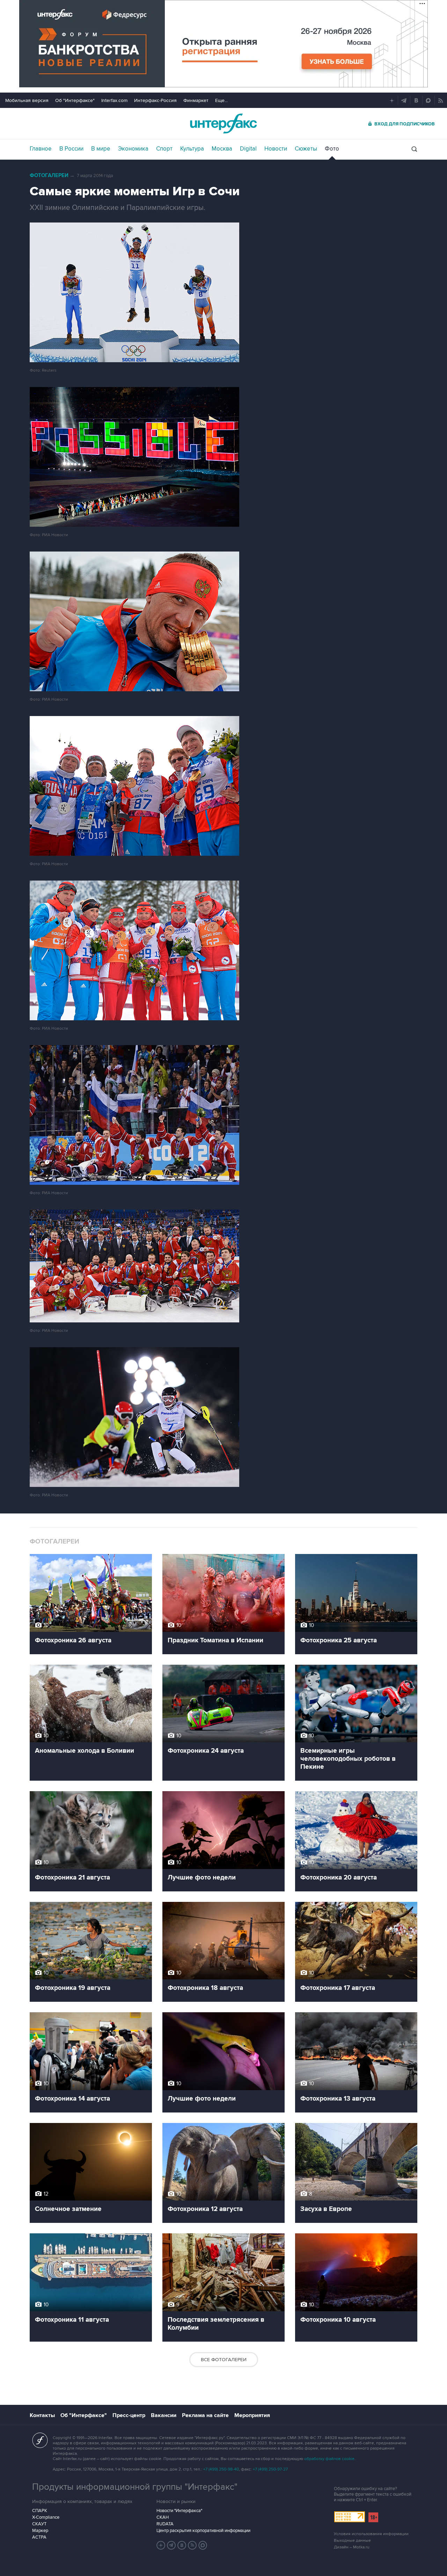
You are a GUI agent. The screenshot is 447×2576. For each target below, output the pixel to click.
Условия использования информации (371, 2534)
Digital (248, 149)
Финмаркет (196, 100)
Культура (192, 149)
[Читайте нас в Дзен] (161, 2545)
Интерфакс (223, 123)
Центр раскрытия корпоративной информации (203, 2531)
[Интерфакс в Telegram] (171, 2545)
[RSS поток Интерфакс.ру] (192, 2545)
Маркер (40, 2531)
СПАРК (40, 2511)
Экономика (133, 149)
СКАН (163, 2517)
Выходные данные (352, 2541)
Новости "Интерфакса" (179, 2511)
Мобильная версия (27, 100)
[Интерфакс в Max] (203, 2545)
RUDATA (165, 2524)
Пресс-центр (129, 2415)
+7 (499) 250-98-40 (221, 2469)
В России (71, 149)
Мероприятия (252, 2415)
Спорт (164, 149)
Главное (41, 149)
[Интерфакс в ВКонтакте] (182, 2545)
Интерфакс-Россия (155, 100)
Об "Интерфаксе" (75, 100)
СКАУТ (39, 2524)
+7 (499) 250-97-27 (270, 2469)
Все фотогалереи (224, 2360)
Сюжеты (306, 149)
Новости (276, 149)
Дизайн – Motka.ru (352, 2547)
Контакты (42, 2415)
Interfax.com (114, 100)
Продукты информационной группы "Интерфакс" (135, 2487)
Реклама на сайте (205, 2415)
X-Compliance (46, 2517)
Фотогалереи (49, 176)
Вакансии (164, 2415)
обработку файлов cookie (329, 2459)
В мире (101, 149)
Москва (222, 149)
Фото (332, 149)
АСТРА (39, 2537)
